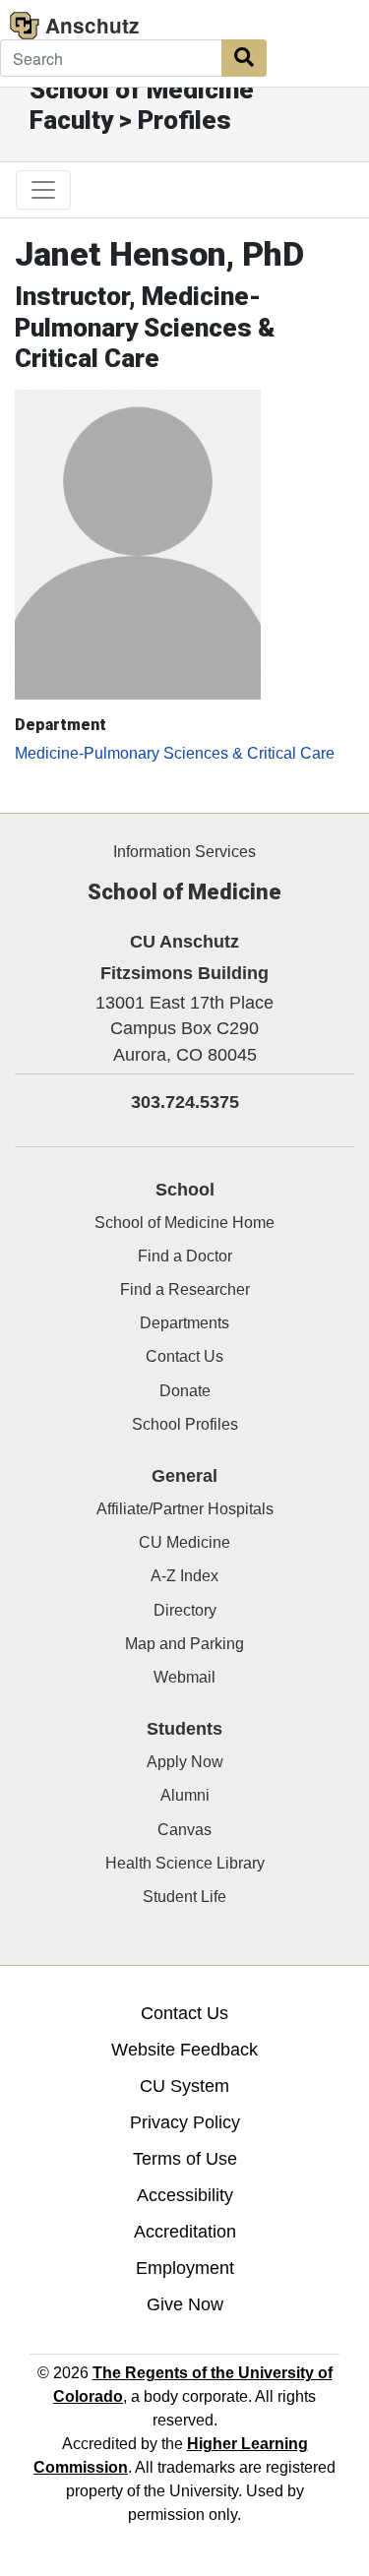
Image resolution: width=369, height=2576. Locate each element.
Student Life (184, 1897)
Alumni (185, 1795)
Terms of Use (185, 2159)
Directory (185, 1610)
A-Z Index (184, 1576)
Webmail (184, 1677)
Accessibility (185, 2195)
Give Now (185, 2304)
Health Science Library (185, 1863)
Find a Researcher (185, 1289)
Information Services (184, 852)
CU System (184, 2086)
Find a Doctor (185, 1256)
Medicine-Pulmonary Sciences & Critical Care (175, 753)
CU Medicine (184, 1542)
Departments (184, 1323)
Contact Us (184, 1356)
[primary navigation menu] (43, 190)
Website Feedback (184, 2050)
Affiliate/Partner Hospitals (185, 1509)
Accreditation (185, 2232)
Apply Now (185, 1762)
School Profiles (185, 1424)
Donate (185, 1391)
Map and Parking (184, 1644)
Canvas (184, 1830)
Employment (185, 2268)
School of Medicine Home (184, 1223)
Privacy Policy (185, 2122)
